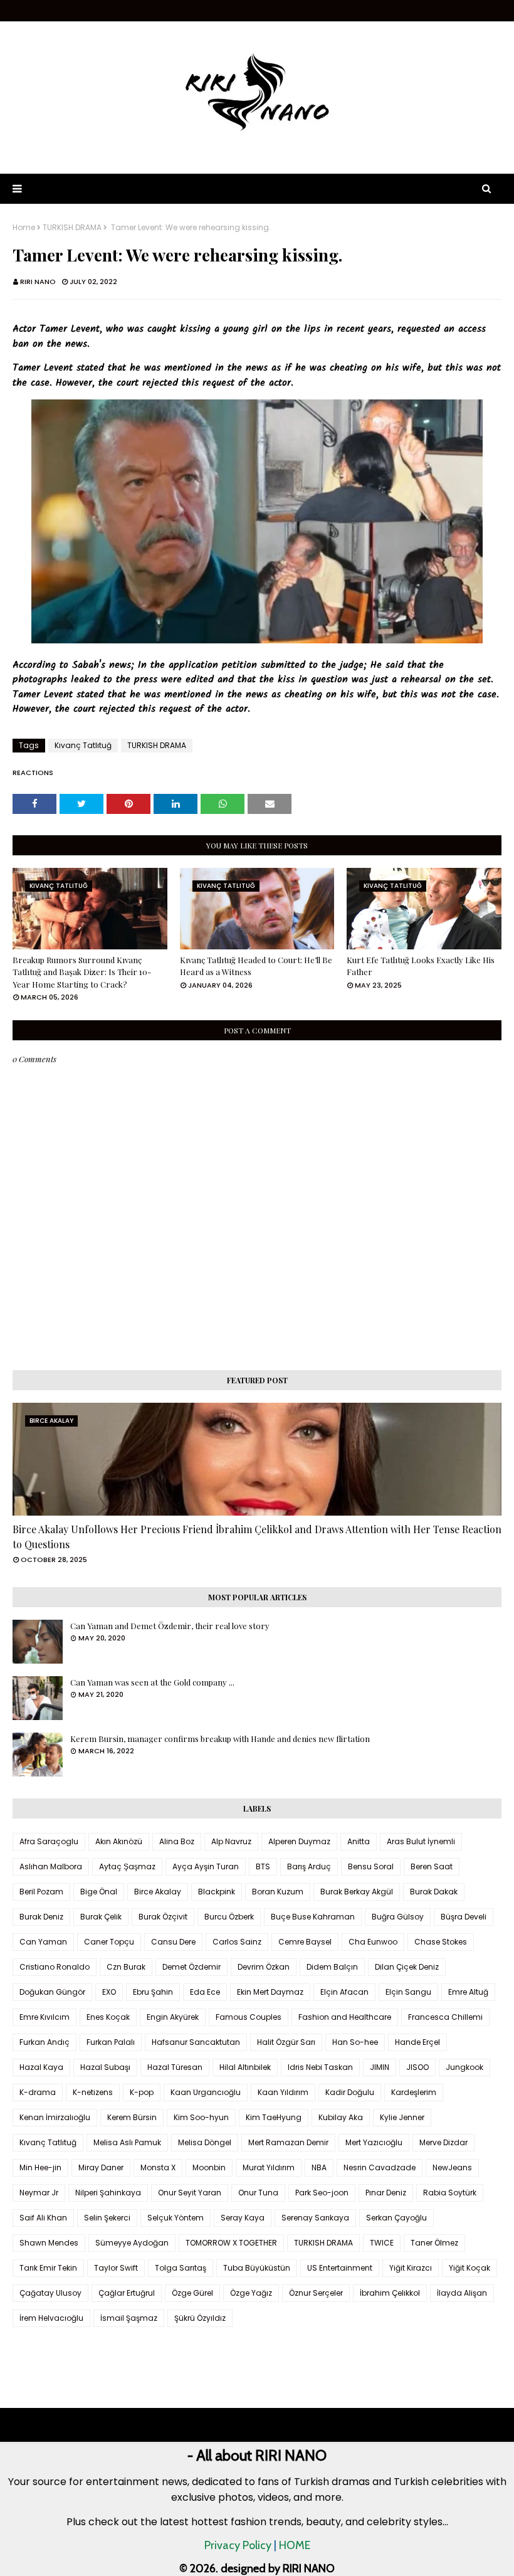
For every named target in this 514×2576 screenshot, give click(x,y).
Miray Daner (101, 2167)
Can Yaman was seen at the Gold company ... (152, 1682)
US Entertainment (340, 2268)
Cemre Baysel (305, 1942)
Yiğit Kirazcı (411, 2268)
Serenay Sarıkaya (315, 2218)
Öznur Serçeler (316, 2293)
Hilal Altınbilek (245, 2067)
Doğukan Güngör (52, 1992)
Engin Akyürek (173, 2017)
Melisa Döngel (205, 2142)
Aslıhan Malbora (51, 1866)
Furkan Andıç (45, 2042)
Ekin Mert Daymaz (270, 1992)
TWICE (382, 2243)
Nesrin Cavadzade (380, 2167)
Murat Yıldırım (269, 2167)
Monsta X (158, 2167)
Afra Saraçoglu (49, 1841)
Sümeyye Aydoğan (132, 2243)
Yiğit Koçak (469, 2268)
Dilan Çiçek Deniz (407, 1967)
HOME (295, 2545)
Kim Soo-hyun (201, 2117)
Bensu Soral (371, 1866)
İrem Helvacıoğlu (51, 2318)
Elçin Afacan (344, 1992)
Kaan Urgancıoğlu (206, 2092)
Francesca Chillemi (445, 2017)
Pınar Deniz (386, 2193)
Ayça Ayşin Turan (206, 1866)
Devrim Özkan (264, 1967)
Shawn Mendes (49, 2243)
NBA (319, 2167)
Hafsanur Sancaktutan (196, 2042)
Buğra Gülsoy (398, 1917)
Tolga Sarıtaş (181, 2268)
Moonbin (209, 2167)
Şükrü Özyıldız (200, 2318)
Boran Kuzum (278, 1892)
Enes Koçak (108, 2017)
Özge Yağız (251, 2293)
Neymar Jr (39, 2193)
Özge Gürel (192, 2293)
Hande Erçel (417, 2042)
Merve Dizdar (443, 2142)
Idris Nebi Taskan (320, 2067)
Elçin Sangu (408, 1992)
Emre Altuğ (468, 1992)
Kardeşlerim (414, 2092)
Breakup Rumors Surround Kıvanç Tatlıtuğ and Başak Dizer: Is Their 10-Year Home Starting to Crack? (82, 972)
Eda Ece (205, 1992)
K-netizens (93, 2092)
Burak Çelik (101, 1917)
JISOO (417, 2067)
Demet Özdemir (191, 1967)
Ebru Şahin (153, 1992)
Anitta (359, 1841)
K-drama (38, 2092)
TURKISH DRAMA (72, 228)
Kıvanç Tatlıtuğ (83, 745)
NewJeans (452, 2167)
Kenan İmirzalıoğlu (55, 2117)
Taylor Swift (116, 2268)
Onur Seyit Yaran (190, 2193)
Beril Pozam (41, 1892)
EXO (109, 1992)
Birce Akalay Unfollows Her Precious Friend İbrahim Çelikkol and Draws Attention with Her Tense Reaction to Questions (257, 1537)
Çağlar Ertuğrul (127, 2293)
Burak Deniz (41, 1917)
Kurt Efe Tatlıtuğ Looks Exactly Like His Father (421, 966)
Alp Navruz (231, 1841)
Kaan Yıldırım (283, 2092)
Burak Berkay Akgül (357, 1892)
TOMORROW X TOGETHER (231, 2243)
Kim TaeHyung (274, 2117)
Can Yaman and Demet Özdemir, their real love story (170, 1626)
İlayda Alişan (462, 2293)
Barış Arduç (309, 1866)
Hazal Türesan (175, 2067)
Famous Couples (249, 2017)
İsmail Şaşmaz (129, 2318)
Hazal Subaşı (105, 2067)
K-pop (142, 2092)
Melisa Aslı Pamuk (127, 2142)
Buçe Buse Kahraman (313, 1917)
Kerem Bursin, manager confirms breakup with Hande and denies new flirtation (220, 1739)
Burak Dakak (434, 1892)
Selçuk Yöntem (176, 2218)
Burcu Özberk (229, 1917)
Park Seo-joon (322, 2193)
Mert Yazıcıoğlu (374, 2142)
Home (24, 228)
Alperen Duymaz (299, 1841)
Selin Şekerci (107, 2218)
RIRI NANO (38, 282)
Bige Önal (99, 1892)
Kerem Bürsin (132, 2117)
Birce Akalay (158, 1892)
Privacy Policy (238, 2545)
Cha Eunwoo (373, 1942)
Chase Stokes (441, 1942)
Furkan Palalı (111, 2042)
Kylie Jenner (402, 2117)
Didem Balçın (332, 1967)
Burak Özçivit (163, 1917)
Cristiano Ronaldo (55, 1967)
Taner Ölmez (434, 2243)
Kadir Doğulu (350, 2092)
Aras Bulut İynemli (421, 1841)
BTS (263, 1866)
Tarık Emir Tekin (48, 2268)
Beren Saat (432, 1866)
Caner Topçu (109, 1942)
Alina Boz (177, 1841)
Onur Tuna (258, 2193)
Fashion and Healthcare (345, 2017)
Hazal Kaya (41, 2067)
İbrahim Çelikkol (390, 2293)
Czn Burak (126, 1967)
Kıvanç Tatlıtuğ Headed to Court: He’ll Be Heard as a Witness (256, 966)
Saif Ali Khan (43, 2218)
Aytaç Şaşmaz (127, 1866)
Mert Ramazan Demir (288, 2142)
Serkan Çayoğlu (396, 2218)
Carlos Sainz (237, 1942)
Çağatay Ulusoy (50, 2293)
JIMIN (380, 2067)
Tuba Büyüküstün (257, 2268)
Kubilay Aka (341, 2117)
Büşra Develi (464, 1917)
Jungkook (464, 2067)
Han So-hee (355, 2042)
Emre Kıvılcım (45, 2017)
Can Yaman (43, 1942)
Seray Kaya (243, 2218)
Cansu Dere (173, 1942)
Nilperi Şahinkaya (108, 2193)
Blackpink (217, 1892)
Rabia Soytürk (450, 2193)
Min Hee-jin (40, 2167)
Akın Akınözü (119, 1841)
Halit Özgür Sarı (286, 2042)
